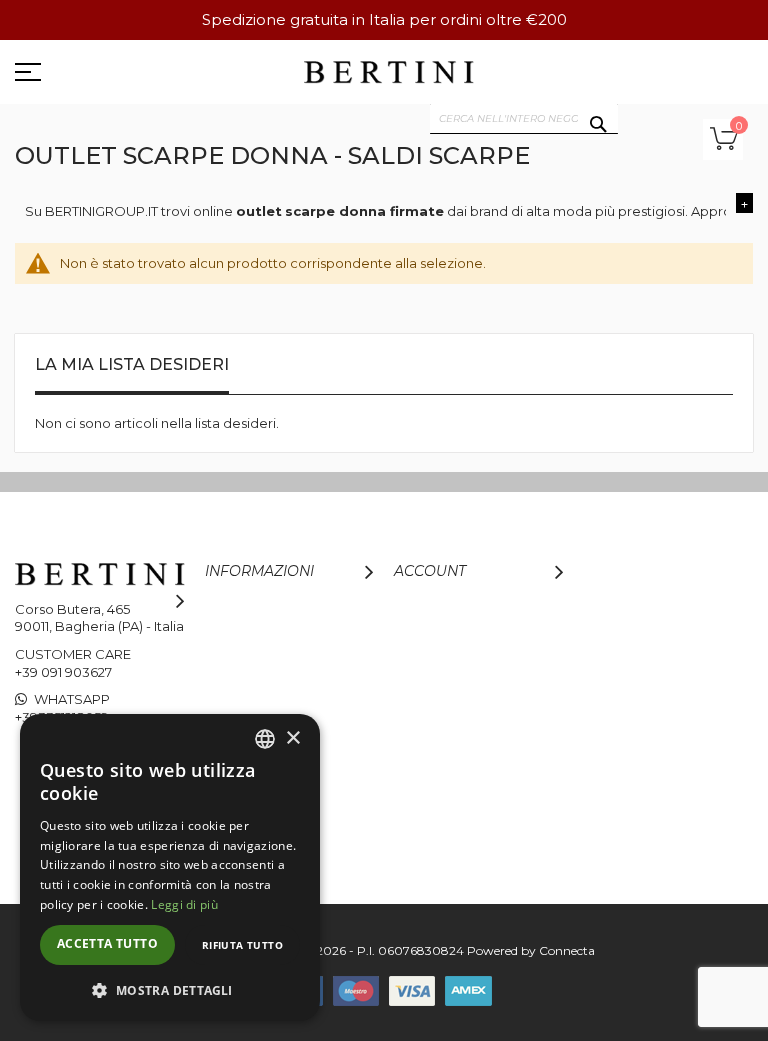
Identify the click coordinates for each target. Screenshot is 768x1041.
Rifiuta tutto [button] (242, 945)
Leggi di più (184, 904)
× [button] (292, 738)
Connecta (567, 950)
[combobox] (524, 119)
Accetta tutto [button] (107, 943)
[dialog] (170, 867)
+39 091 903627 (63, 672)
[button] (170, 989)
